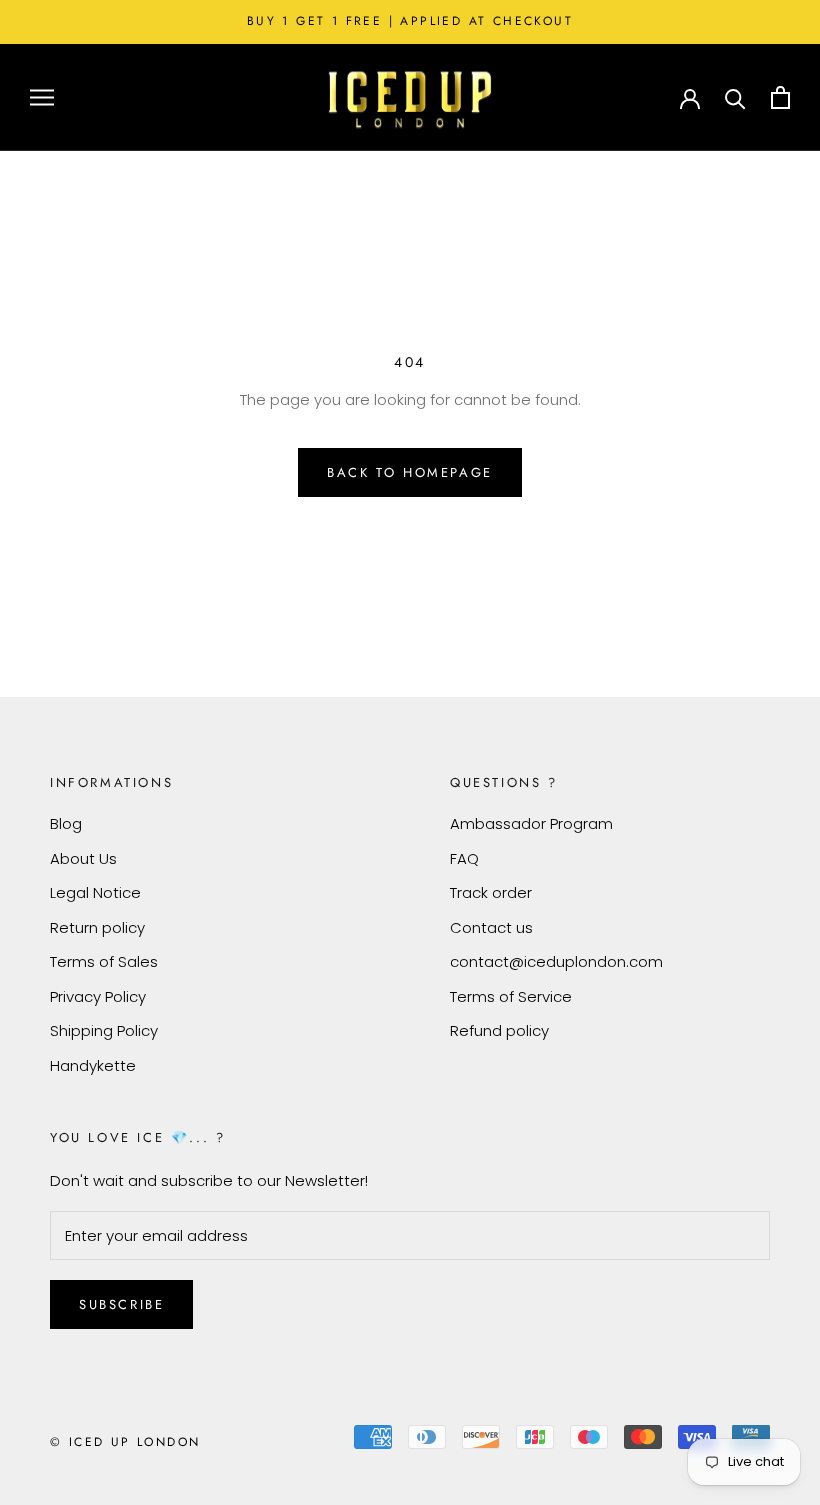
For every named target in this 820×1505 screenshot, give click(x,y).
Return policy (97, 927)
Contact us (491, 927)
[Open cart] (780, 97)
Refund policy (499, 1030)
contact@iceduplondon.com (556, 961)
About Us (83, 858)
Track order (491, 892)
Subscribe (121, 1304)
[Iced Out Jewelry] (410, 97)
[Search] (735, 97)
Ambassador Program (531, 823)
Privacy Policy (98, 996)
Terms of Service (511, 996)
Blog (66, 823)
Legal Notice (95, 892)
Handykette (93, 1065)
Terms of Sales (104, 961)
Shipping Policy (104, 1030)
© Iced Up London (125, 1442)
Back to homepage (410, 472)
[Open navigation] (42, 97)
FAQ (464, 858)
